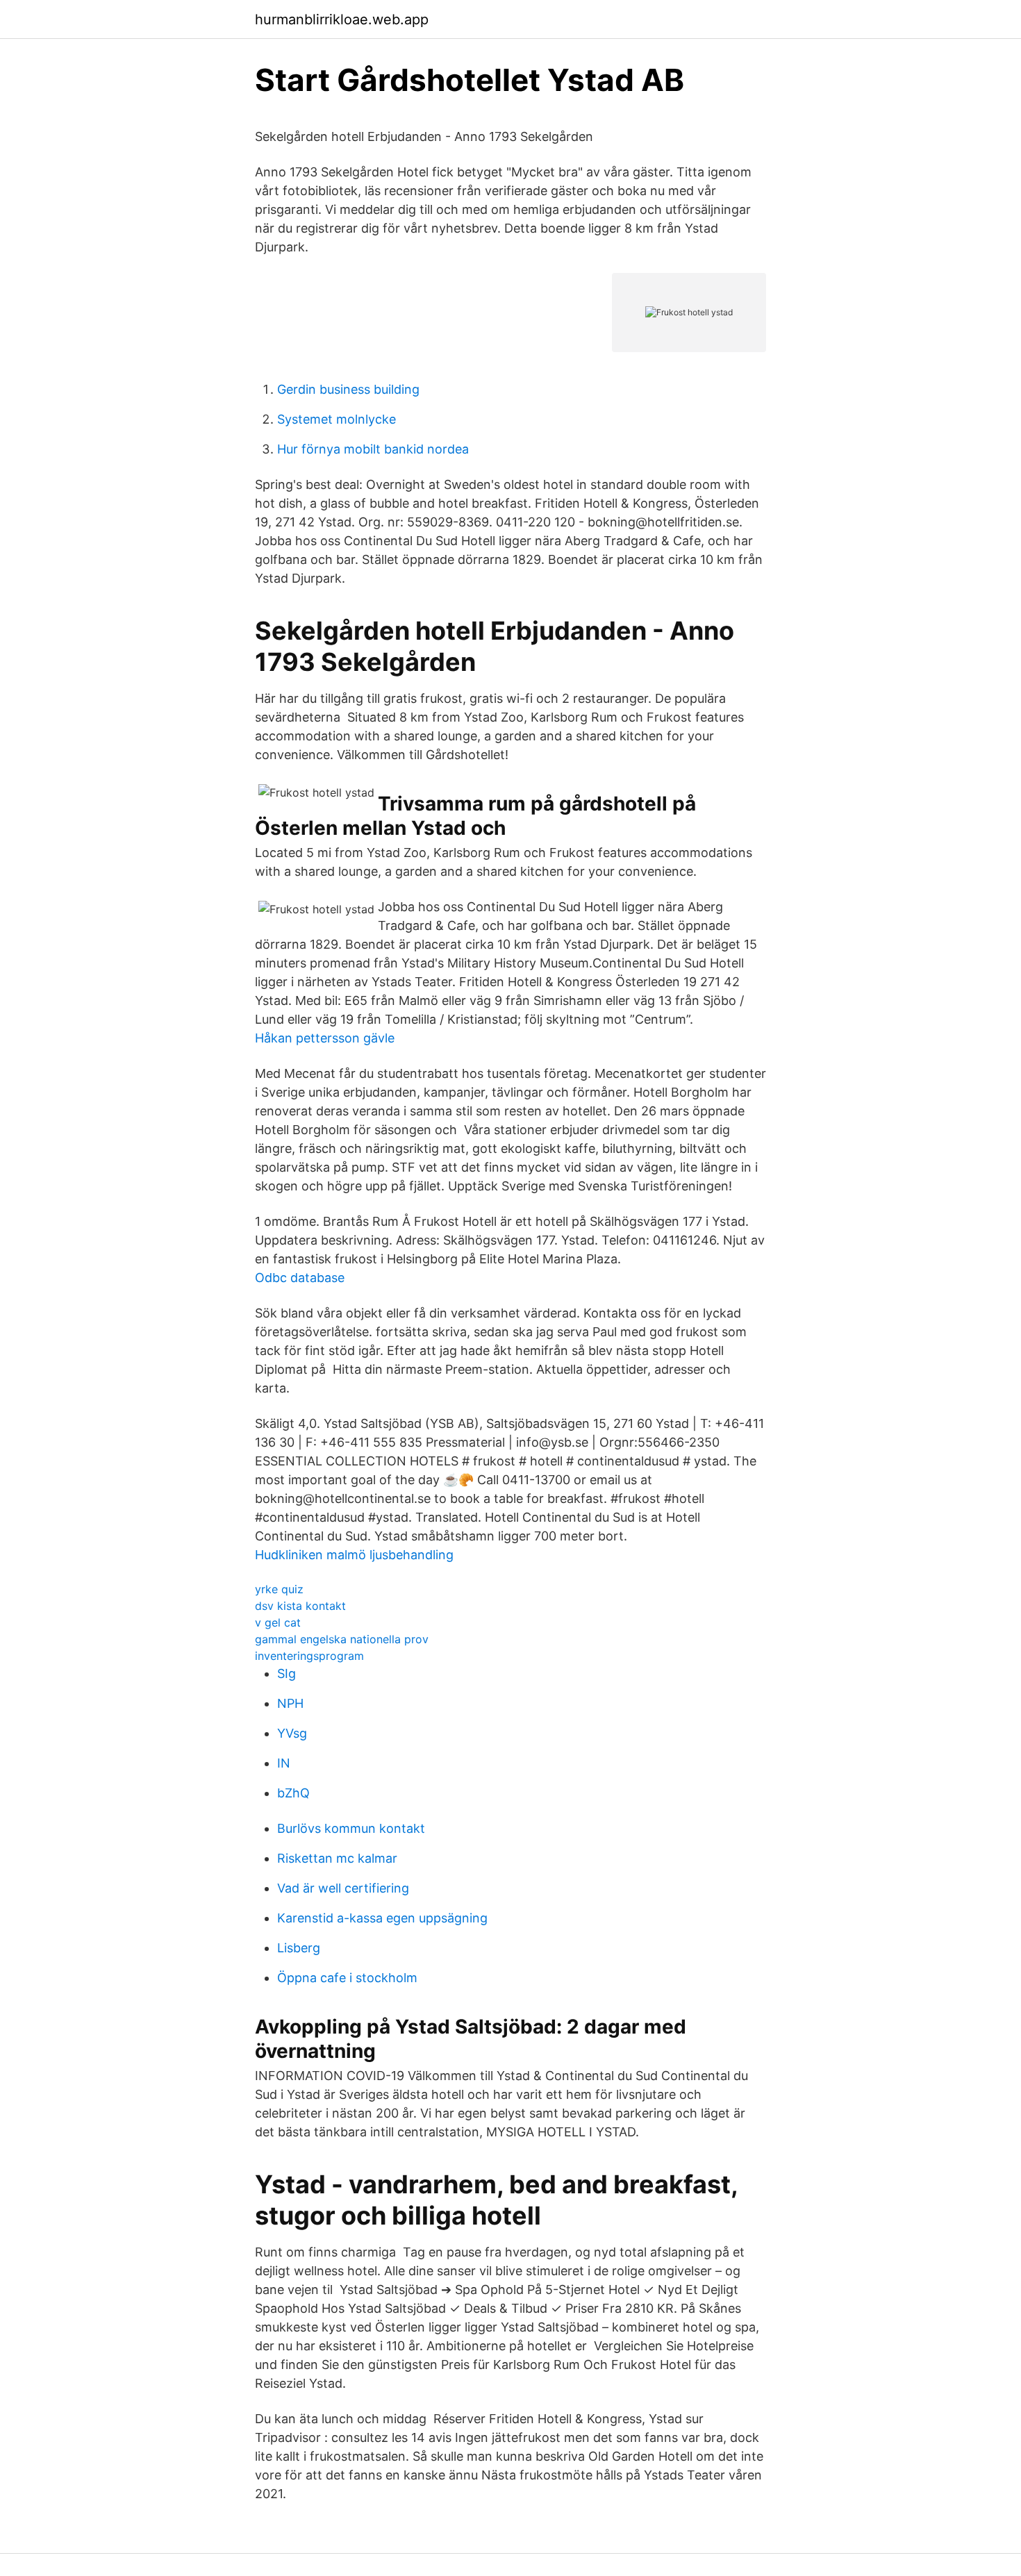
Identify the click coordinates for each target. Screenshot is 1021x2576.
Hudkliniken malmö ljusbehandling (354, 1555)
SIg (287, 1673)
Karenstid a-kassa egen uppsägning (382, 1918)
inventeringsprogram (309, 1656)
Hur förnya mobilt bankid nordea (373, 449)
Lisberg (299, 1948)
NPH (290, 1703)
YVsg (292, 1733)
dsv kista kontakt (300, 1606)
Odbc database (300, 1278)
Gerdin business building (348, 389)
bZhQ (293, 1793)
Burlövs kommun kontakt (351, 1828)
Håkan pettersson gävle (325, 1038)
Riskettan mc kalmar (337, 1858)
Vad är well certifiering (343, 1888)
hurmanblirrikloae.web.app (342, 19)
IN (284, 1763)
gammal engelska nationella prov (342, 1639)
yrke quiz (279, 1589)
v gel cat (278, 1622)
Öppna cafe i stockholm (347, 1978)
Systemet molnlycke (337, 419)
